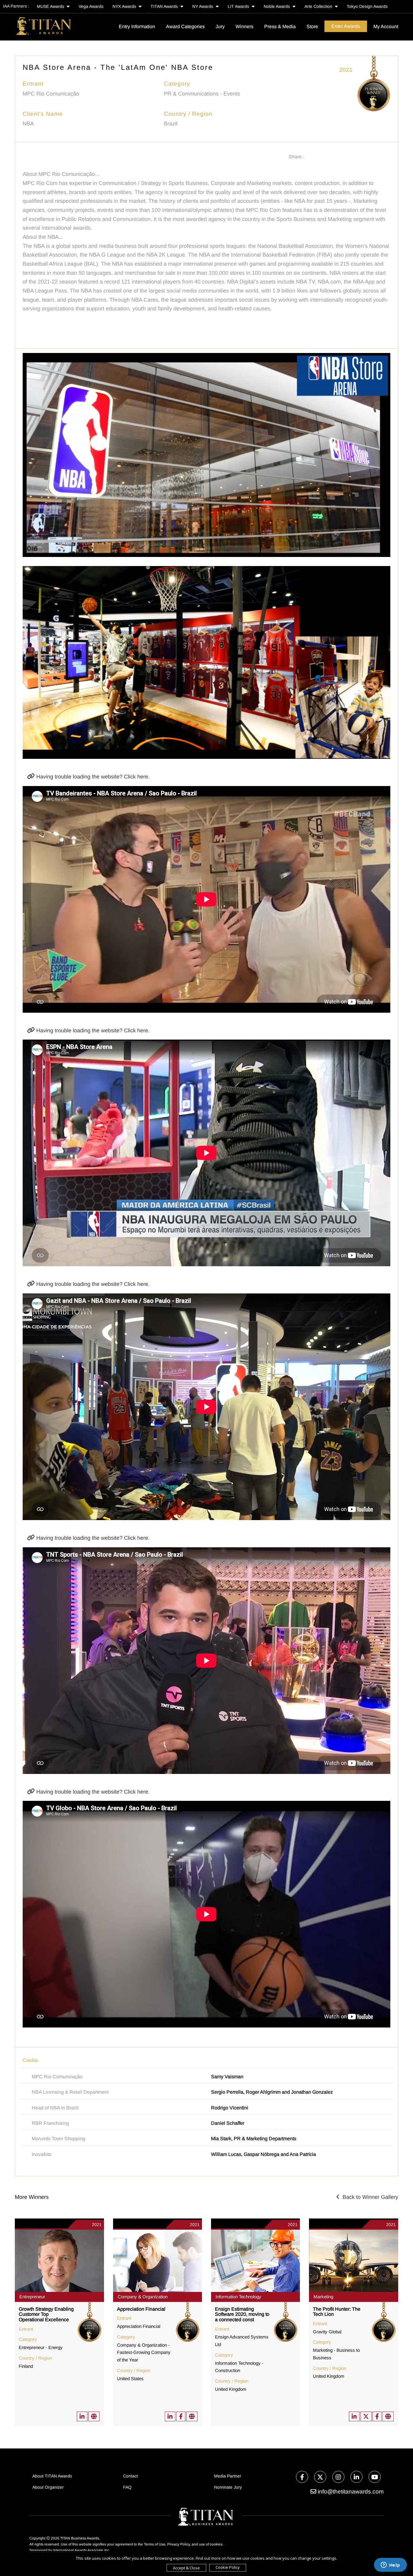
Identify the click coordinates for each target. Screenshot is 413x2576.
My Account (386, 26)
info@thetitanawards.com (350, 2492)
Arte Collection (319, 6)
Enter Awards (346, 26)
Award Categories (185, 26)
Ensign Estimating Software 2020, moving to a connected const (242, 2314)
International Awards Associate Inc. (82, 2550)
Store (312, 26)
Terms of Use (155, 2544)
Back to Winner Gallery (369, 2197)
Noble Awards (277, 6)
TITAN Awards (165, 6)
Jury (220, 26)
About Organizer (48, 2487)
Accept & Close (186, 2568)
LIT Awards (239, 6)
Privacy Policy (179, 2544)
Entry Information (137, 26)
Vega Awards (91, 6)
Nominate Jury (228, 2487)
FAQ (127, 2487)
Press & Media (280, 26)
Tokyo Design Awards (367, 6)
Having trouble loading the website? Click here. (92, 777)
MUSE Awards (51, 6)
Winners (244, 26)
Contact (130, 2476)
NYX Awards (125, 6)
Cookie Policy (228, 2567)
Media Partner (228, 2476)
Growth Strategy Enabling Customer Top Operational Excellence (46, 2314)
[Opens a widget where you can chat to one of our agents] (390, 2565)
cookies (216, 2544)
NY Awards (203, 6)
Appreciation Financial (141, 2309)
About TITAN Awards (52, 2476)
